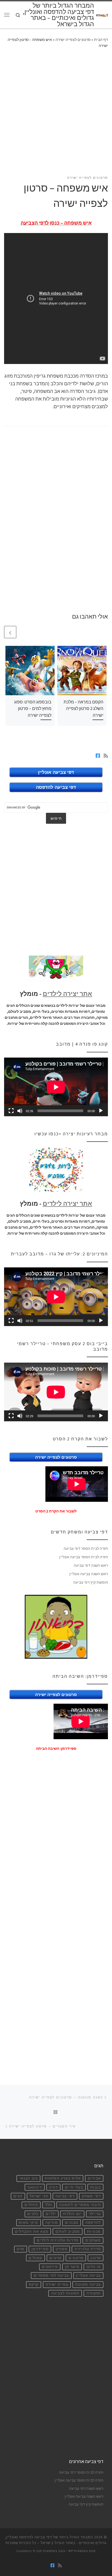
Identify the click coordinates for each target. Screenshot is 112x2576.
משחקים (93, 2240)
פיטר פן (72, 2267)
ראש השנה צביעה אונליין (89, 1574)
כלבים (33, 2214)
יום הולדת (72, 2214)
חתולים (31, 2205)
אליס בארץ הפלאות (63, 2178)
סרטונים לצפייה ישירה (73, 40)
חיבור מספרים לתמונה (80, 2205)
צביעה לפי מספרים (51, 2275)
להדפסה (93, 2223)
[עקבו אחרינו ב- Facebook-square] (98, 756)
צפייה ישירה (57, 2284)
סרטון (96, 2258)
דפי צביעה (65, 2196)
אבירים (94, 2178)
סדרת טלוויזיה (88, 2249)
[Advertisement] (56, 115)
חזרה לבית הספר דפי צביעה (86, 1548)
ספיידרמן (40, 2249)
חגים (18, 2196)
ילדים (51, 2214)
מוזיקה (52, 2223)
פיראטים (50, 2267)
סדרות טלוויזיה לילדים (57, 2240)
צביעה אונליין (88, 2275)
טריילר (95, 2214)
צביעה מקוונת (88, 2284)
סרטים (55, 2258)
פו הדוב (94, 2267)
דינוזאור (35, 2187)
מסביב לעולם (68, 2232)
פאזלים (35, 2258)
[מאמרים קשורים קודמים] (23, 632)
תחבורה (94, 2293)
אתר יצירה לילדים (67, 994)
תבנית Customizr (29, 2551)
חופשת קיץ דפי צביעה (91, 1582)
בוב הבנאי (29, 2178)
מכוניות (94, 2232)
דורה (54, 2187)
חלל (49, 2205)
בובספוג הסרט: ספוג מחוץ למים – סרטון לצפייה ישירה (33, 708)
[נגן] (101, 1111)
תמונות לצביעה (65, 2293)
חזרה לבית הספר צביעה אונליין (84, 1557)
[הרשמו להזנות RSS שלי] (106, 756)
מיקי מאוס (28, 2223)
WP (71, 2551)
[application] (56, 1087)
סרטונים (76, 2258)
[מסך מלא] (11, 1111)
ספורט (62, 2249)
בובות (96, 2187)
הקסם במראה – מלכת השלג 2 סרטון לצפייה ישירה (83, 708)
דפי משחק (91, 2196)
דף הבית (101, 40)
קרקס (34, 2284)
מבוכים (72, 2223)
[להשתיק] (20, 1111)
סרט (20, 2249)
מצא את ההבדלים (32, 2232)
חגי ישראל (39, 2196)
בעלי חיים (74, 2187)
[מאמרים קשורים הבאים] (10, 632)
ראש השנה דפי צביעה (91, 1565)
